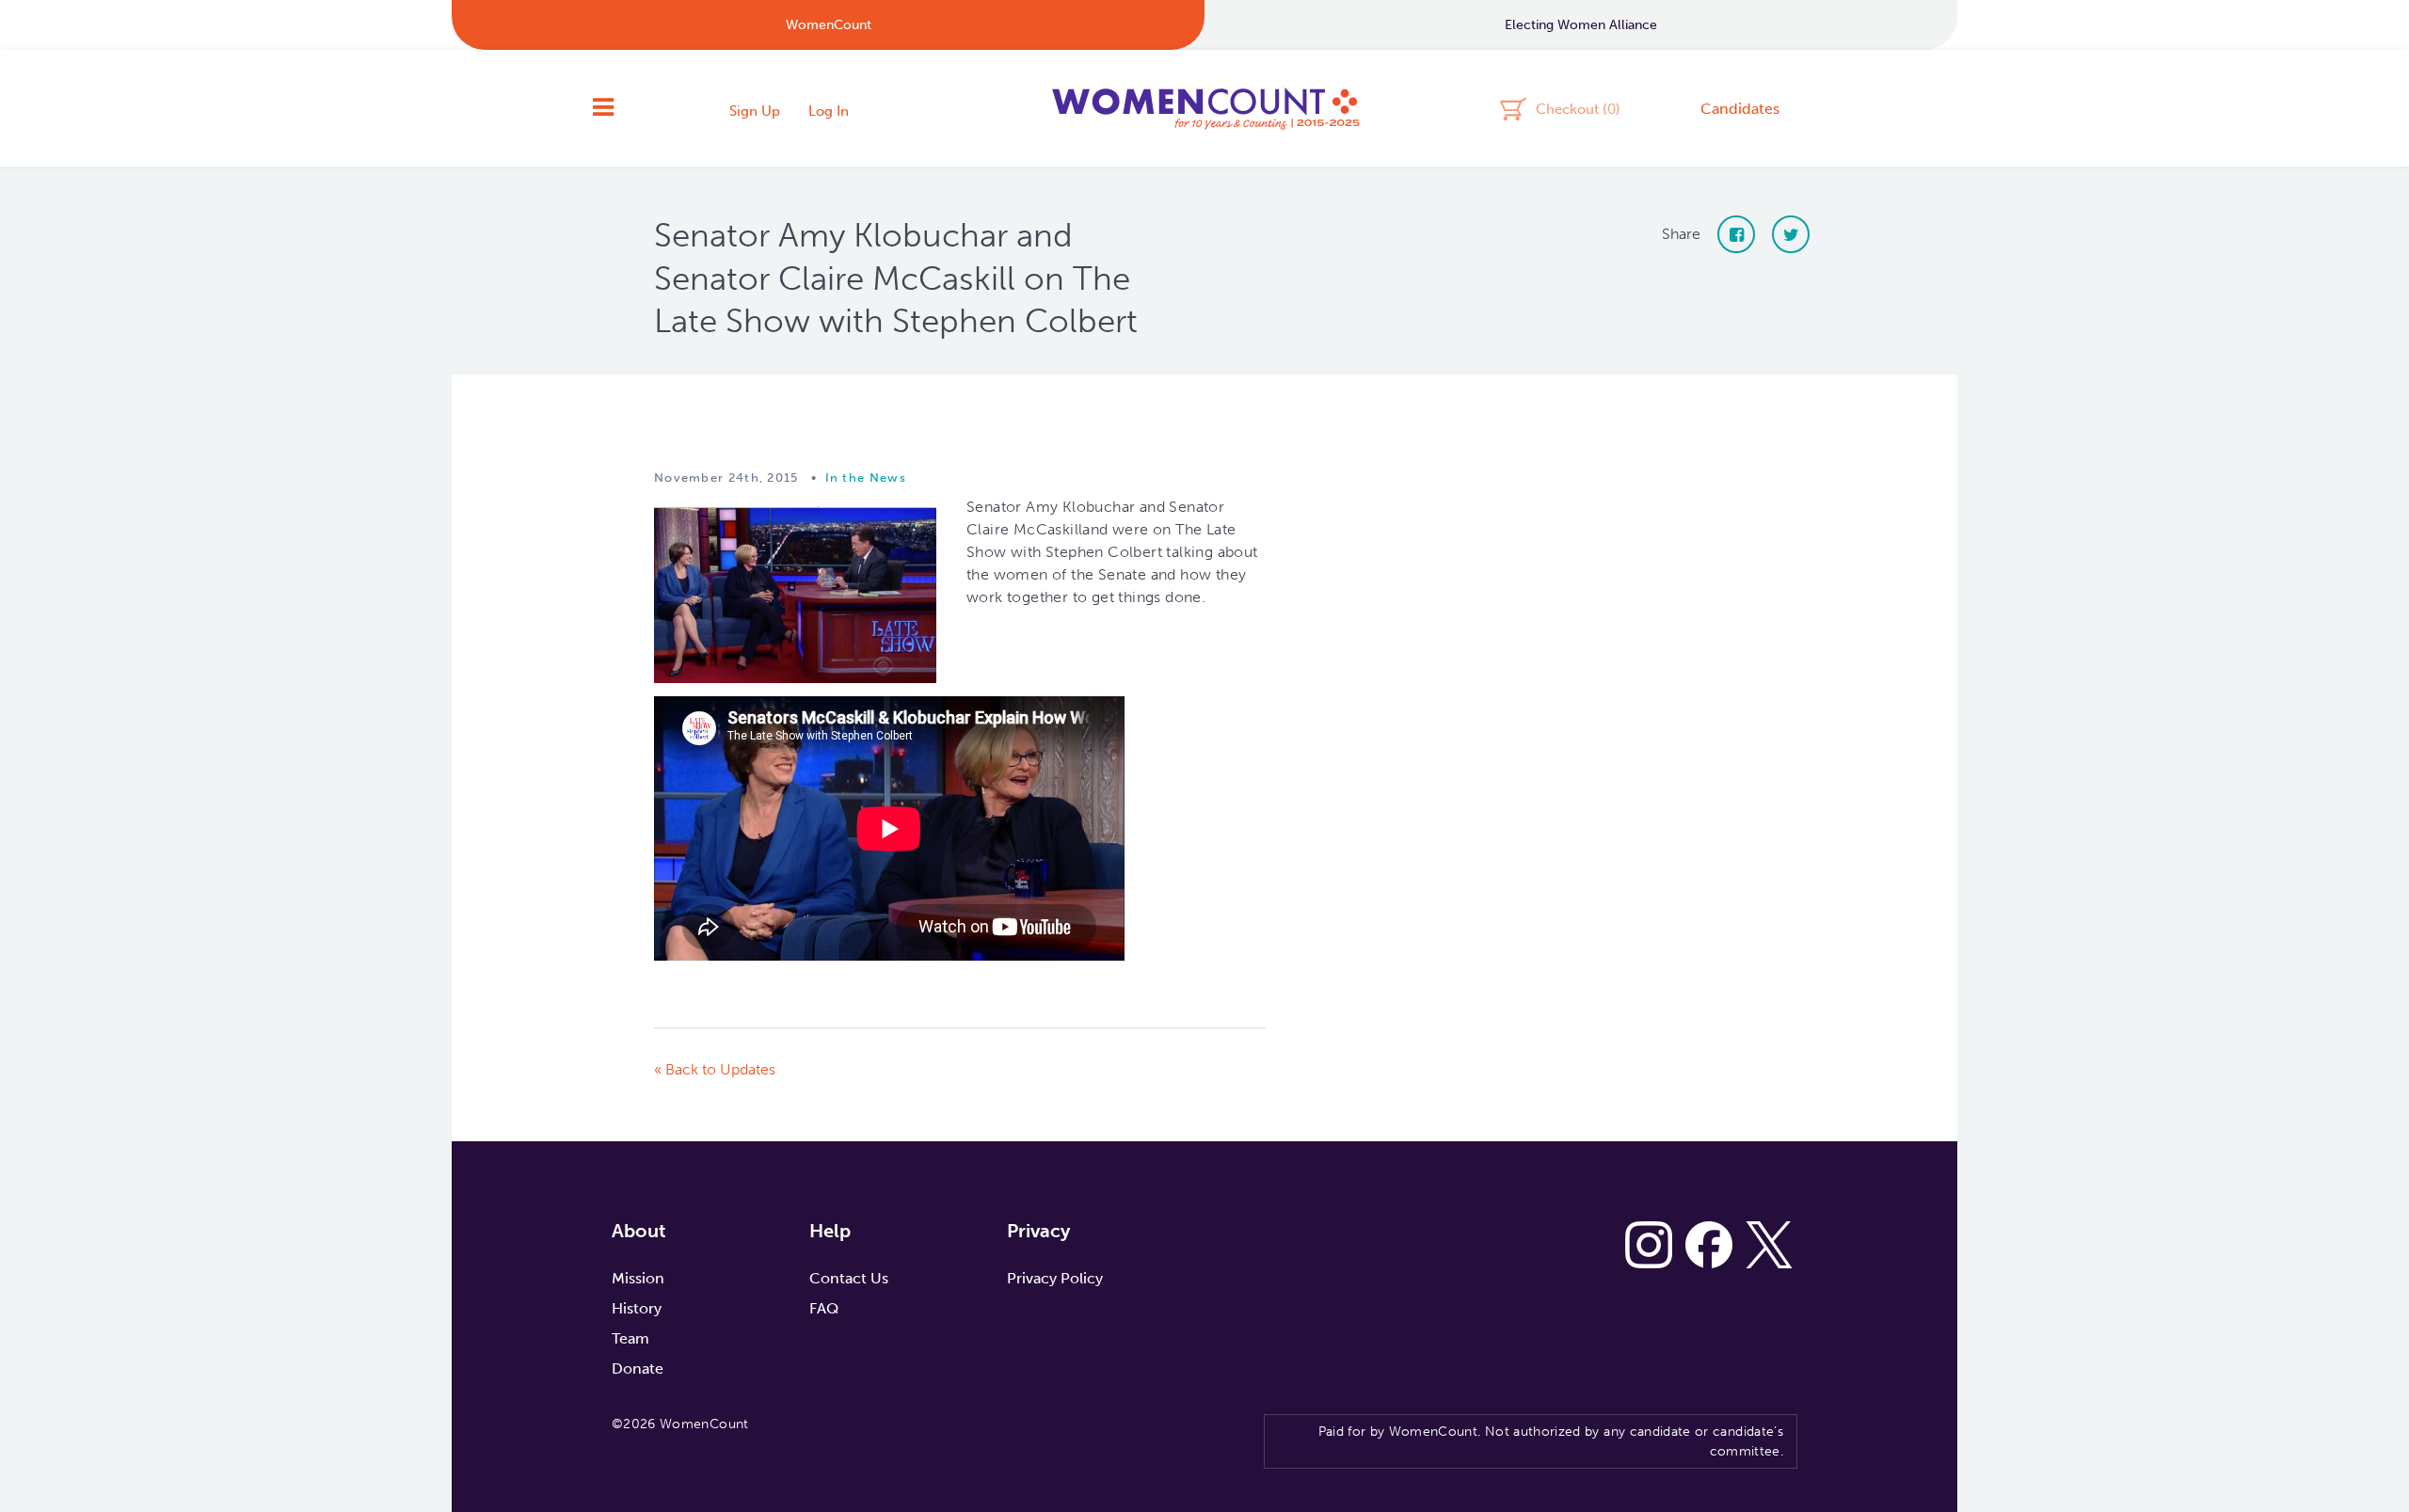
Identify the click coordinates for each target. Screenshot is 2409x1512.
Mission (638, 1278)
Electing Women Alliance (1581, 25)
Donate (638, 1369)
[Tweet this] (1791, 234)
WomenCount (1204, 108)
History (637, 1308)
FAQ (824, 1308)
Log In (829, 111)
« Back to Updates (715, 1069)
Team (630, 1338)
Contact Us (849, 1278)
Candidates (1740, 109)
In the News (866, 477)
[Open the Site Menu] (603, 108)
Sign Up (755, 111)
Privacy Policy (1055, 1278)
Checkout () (1578, 108)
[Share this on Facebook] (1736, 234)
